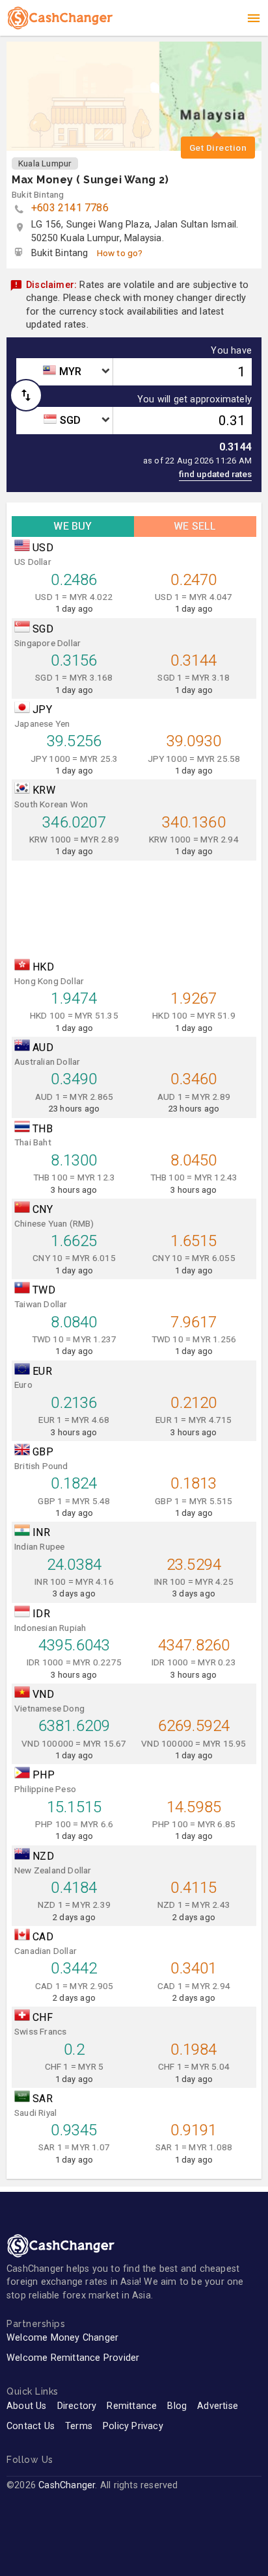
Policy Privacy (133, 2426)
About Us (27, 2406)
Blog (177, 2406)
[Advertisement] (134, 906)
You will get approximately (194, 400)
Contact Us (31, 2426)
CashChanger (67, 2485)
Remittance (132, 2406)
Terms (79, 2426)
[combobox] (64, 372)
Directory (77, 2406)
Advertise (218, 2406)
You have (231, 351)
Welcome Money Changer (62, 2338)
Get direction (218, 148)
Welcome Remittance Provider (73, 2358)
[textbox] (64, 372)
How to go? (120, 253)
